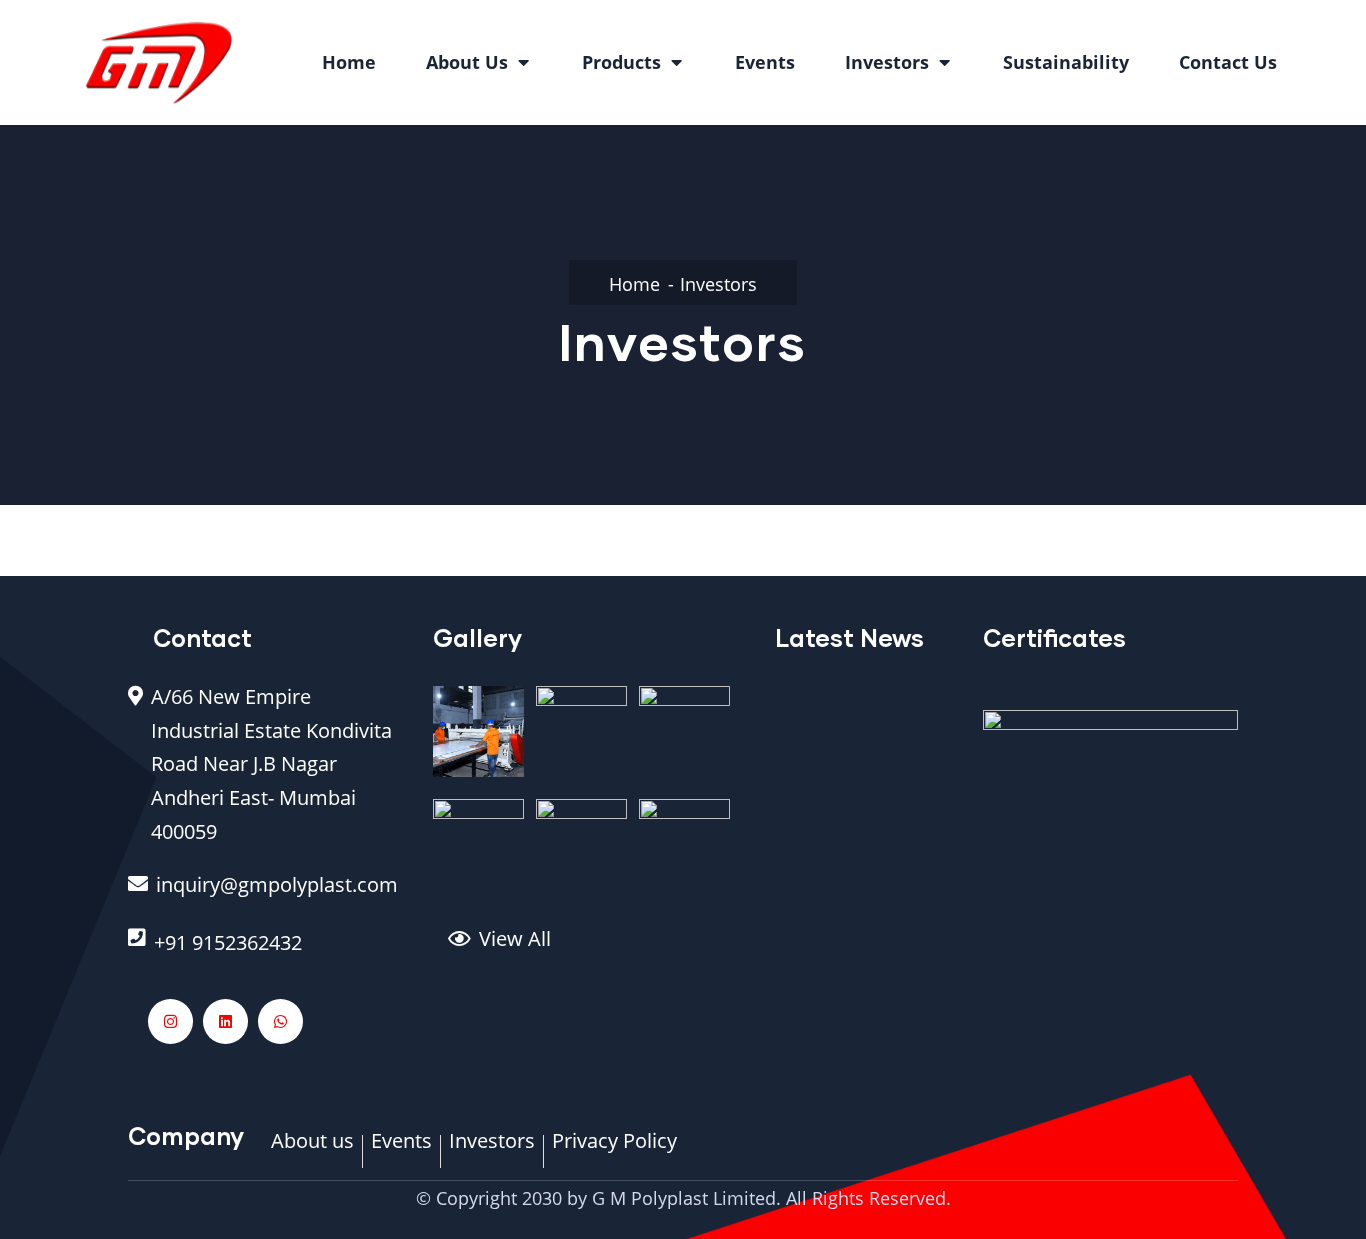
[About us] (312, 1151)
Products (621, 62)
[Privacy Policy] (614, 1151)
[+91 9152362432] (265, 953)
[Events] (401, 1151)
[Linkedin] (225, 1021)
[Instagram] (170, 1021)
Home (349, 62)
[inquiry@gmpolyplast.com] (265, 895)
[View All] (596, 949)
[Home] (159, 62)
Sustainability (1066, 62)
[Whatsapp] (280, 1021)
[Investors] (492, 1151)
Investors (887, 62)
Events (765, 62)
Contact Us (1228, 62)
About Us (467, 62)
